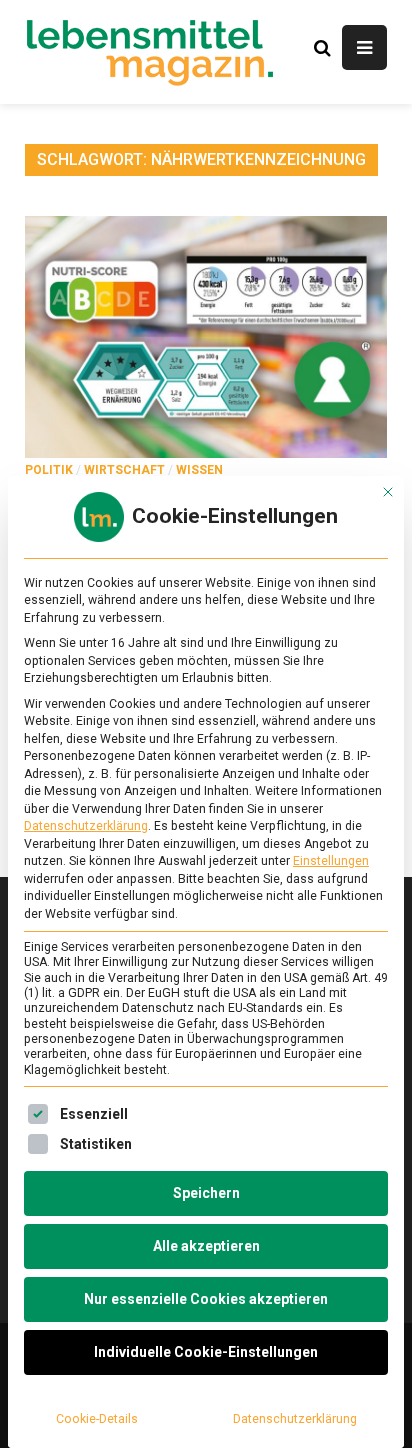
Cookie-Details (97, 1419)
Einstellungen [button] (331, 861)
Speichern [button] (206, 1193)
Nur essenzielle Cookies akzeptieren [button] (206, 1299)
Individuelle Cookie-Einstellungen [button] (206, 1352)
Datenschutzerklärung (86, 826)
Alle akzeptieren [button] (206, 1246)
